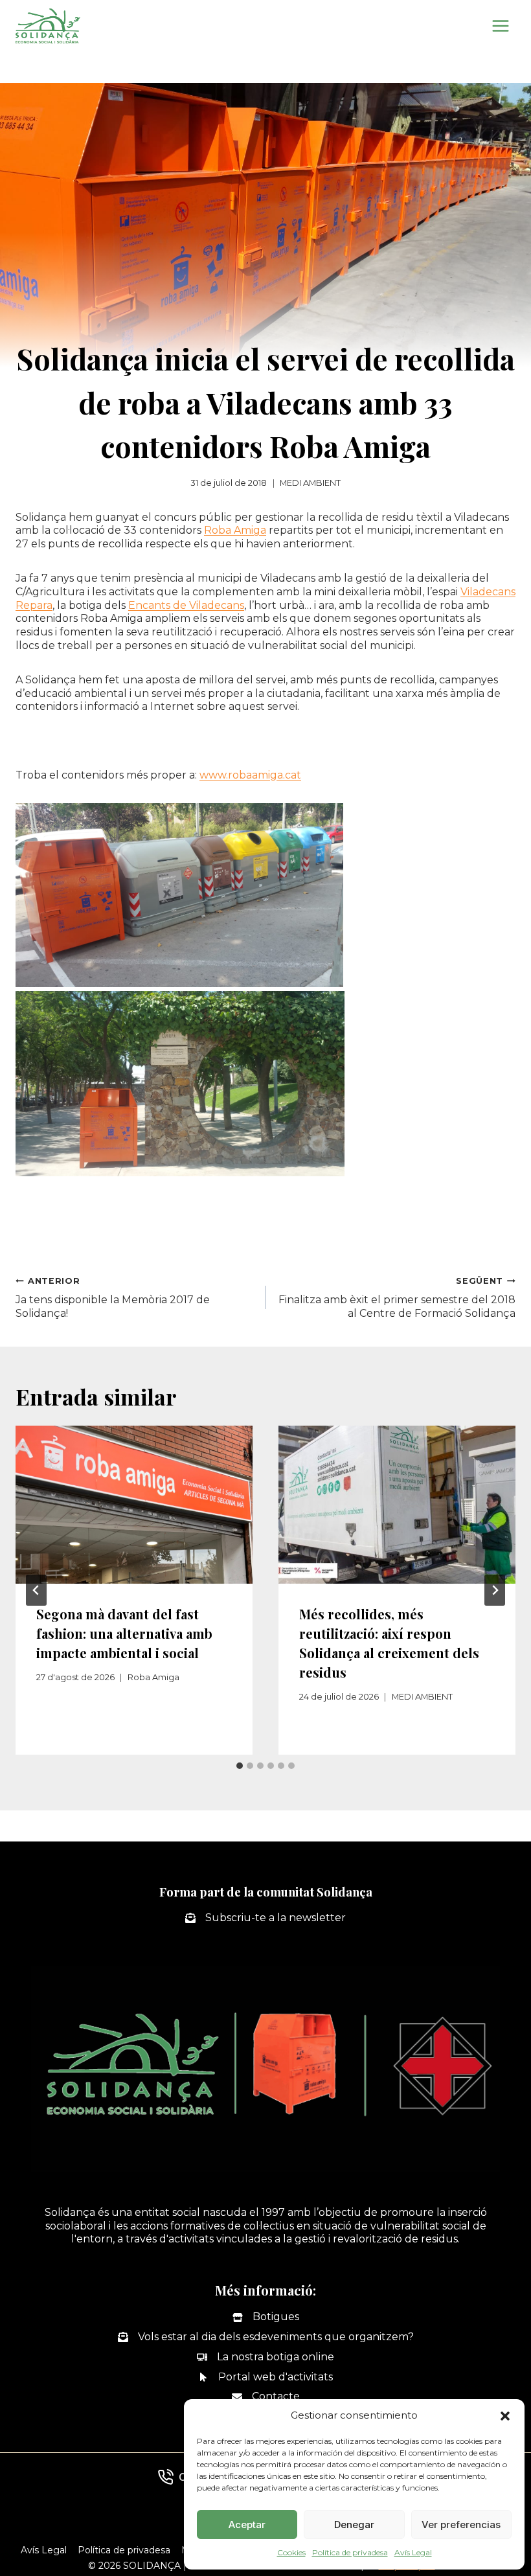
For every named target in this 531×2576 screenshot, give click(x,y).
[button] (505, 2416)
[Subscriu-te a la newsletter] (265, 1918)
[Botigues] (266, 2317)
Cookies (291, 2552)
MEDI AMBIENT (310, 483)
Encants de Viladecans (186, 605)
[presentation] (134, 1505)
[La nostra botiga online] (265, 2357)
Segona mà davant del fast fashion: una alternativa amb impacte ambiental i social (124, 1633)
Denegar (354, 2525)
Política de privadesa (350, 2552)
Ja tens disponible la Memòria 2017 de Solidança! (113, 1298)
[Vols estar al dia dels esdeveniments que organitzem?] (266, 2337)
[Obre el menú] (500, 26)
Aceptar (247, 2525)
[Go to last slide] (36, 1590)
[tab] (240, 1766)
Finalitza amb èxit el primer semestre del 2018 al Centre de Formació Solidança (397, 1298)
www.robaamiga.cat (250, 775)
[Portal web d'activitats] (265, 2377)
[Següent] (495, 1590)
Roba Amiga (235, 530)
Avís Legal (413, 2552)
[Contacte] (266, 2397)
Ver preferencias (461, 2525)
